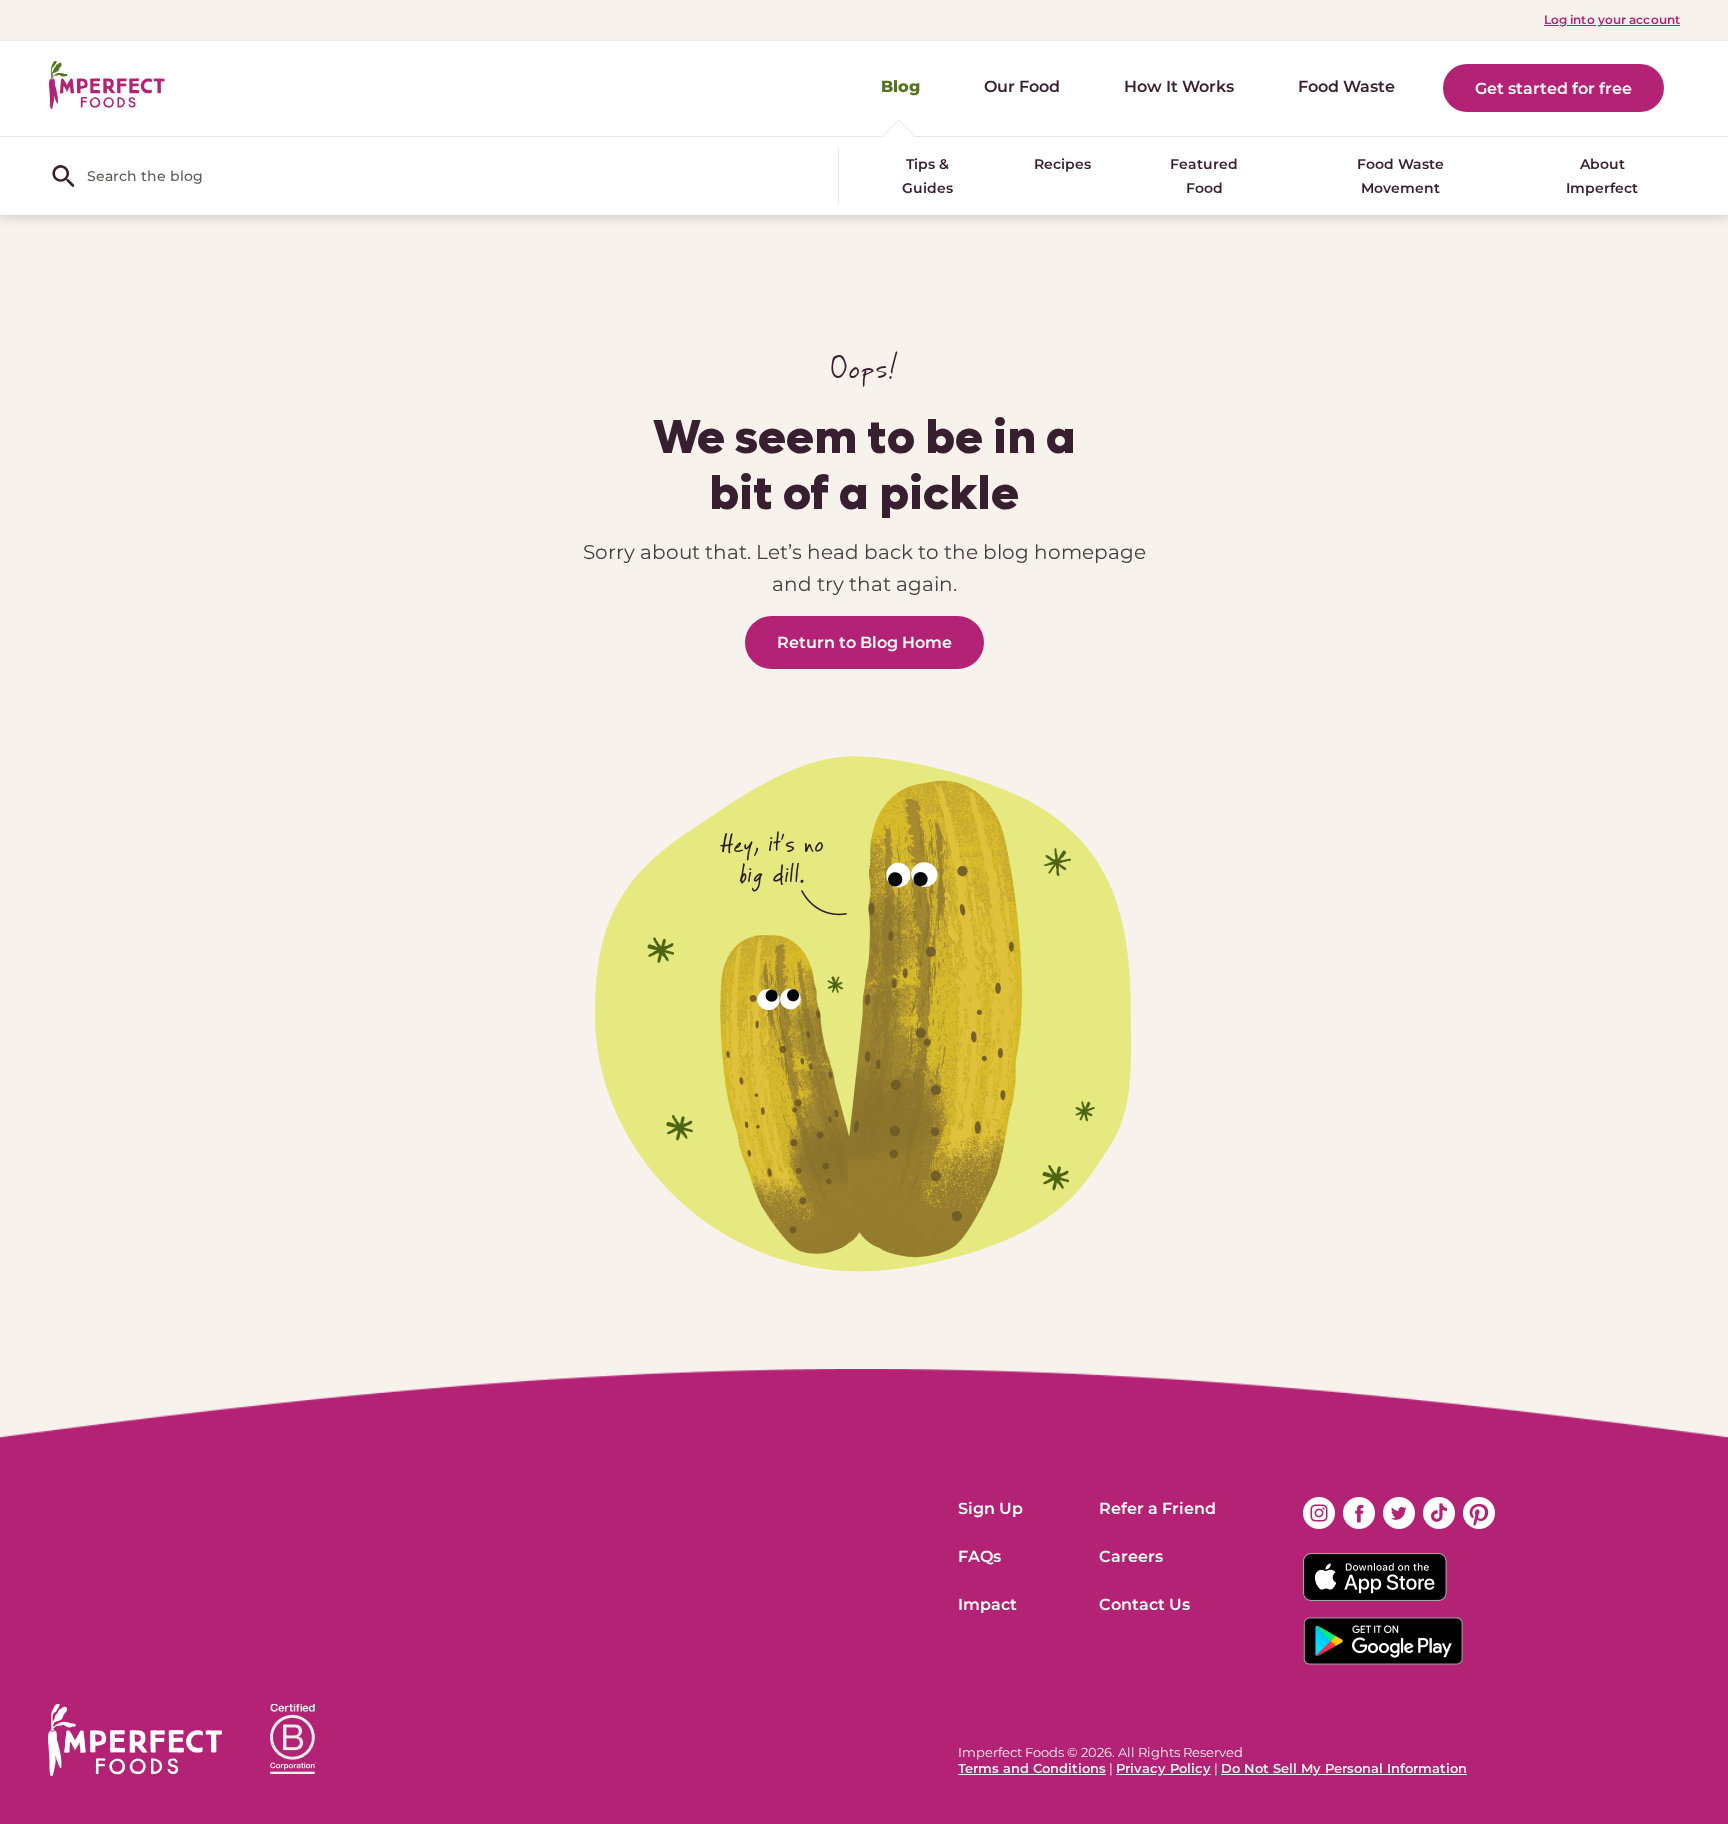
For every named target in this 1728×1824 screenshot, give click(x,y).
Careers (1131, 1556)
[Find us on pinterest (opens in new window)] (1479, 1513)
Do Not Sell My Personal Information (1344, 1768)
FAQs (979, 1556)
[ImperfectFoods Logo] (135, 1740)
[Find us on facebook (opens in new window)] (1359, 1513)
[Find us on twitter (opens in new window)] (1399, 1513)
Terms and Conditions (1032, 1768)
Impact (987, 1604)
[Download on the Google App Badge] (1399, 1641)
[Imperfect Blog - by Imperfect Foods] (107, 85)
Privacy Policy (1163, 1768)
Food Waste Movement (1400, 176)
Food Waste (1346, 86)
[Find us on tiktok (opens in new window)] (1439, 1513)
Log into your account (1612, 19)
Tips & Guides (927, 176)
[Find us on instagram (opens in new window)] (1319, 1513)
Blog (900, 86)
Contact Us (1144, 1604)
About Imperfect (1602, 176)
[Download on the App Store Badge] (1399, 1577)
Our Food (1022, 86)
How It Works (1179, 86)
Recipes (1062, 164)
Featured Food (1204, 176)
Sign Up (990, 1508)
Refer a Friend (1157, 1508)
